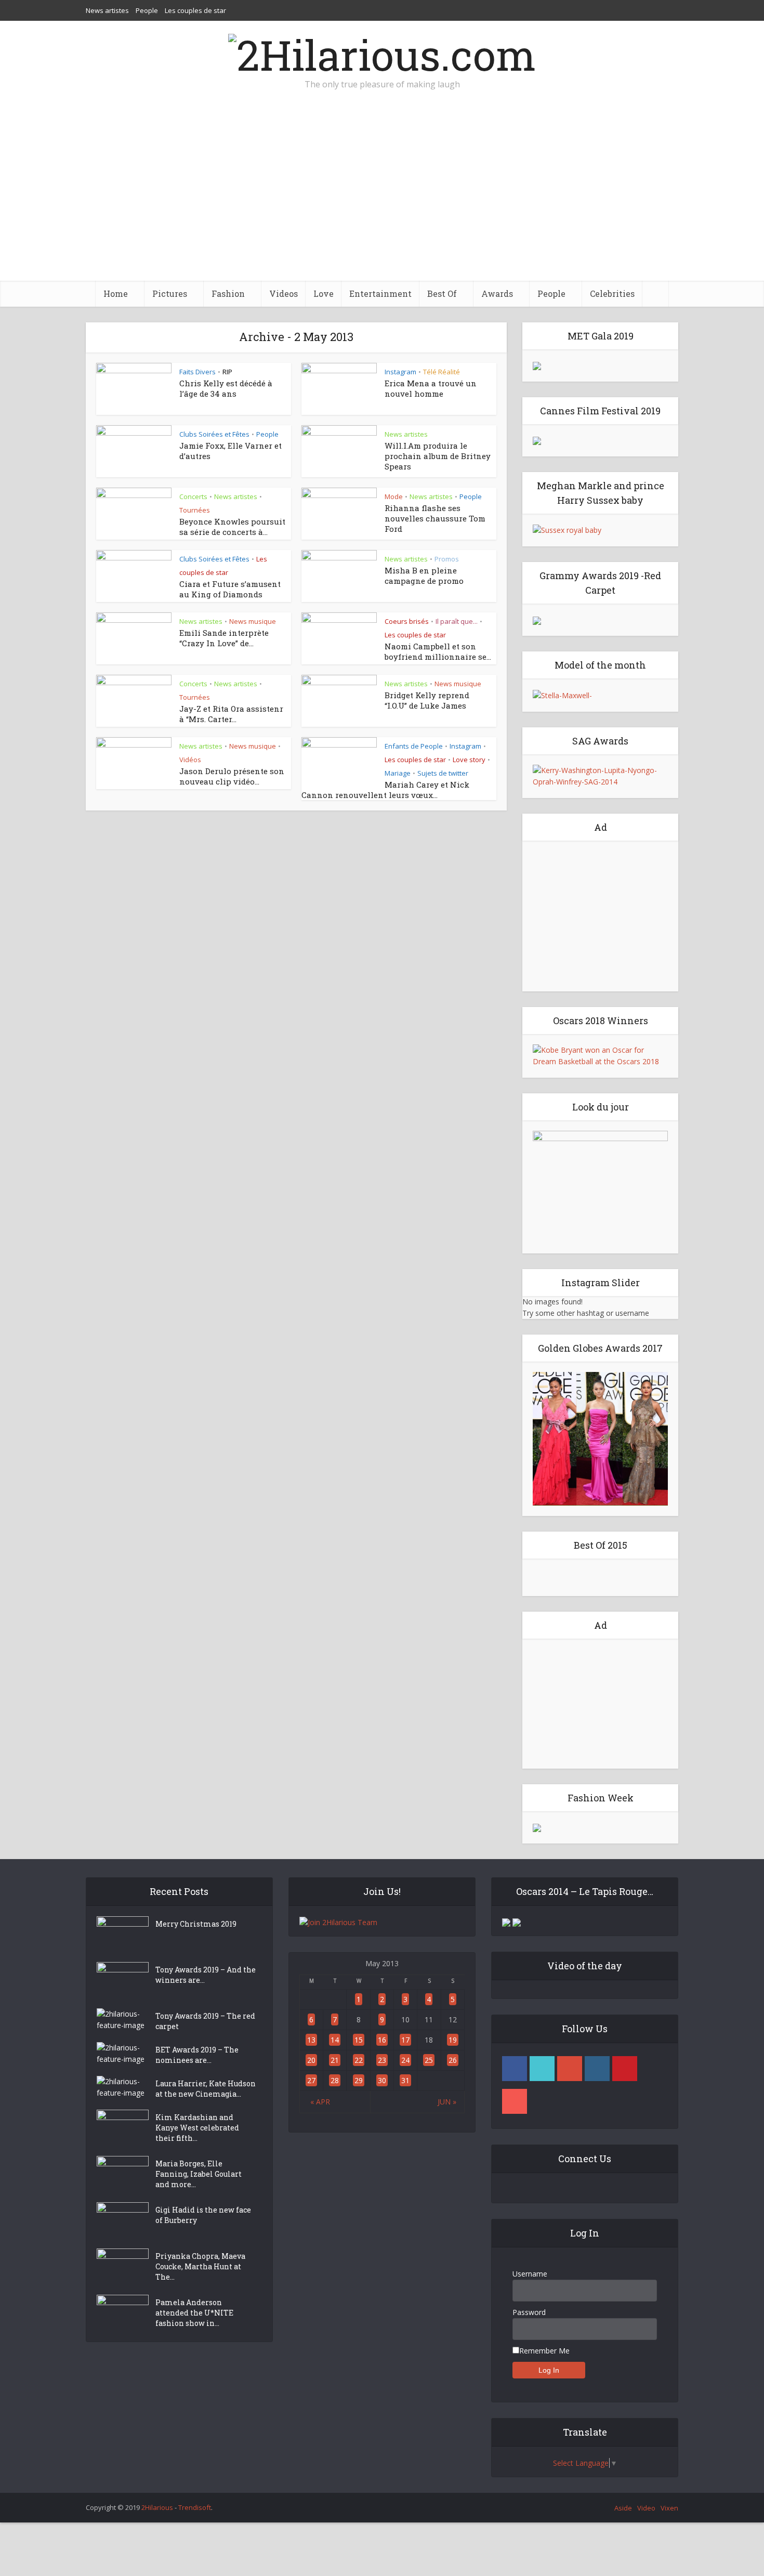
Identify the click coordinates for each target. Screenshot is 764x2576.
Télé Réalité (442, 372)
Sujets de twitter (443, 773)
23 (382, 2060)
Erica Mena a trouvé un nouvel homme (431, 388)
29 (359, 2080)
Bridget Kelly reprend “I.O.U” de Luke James (427, 700)
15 (359, 2040)
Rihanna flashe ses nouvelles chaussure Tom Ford (435, 518)
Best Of (442, 293)
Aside (623, 2508)
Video (646, 2508)
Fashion (228, 293)
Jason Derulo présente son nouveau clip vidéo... (232, 776)
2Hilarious (157, 2507)
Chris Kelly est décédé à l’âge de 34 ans (226, 388)
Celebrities (612, 293)
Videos (284, 293)
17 (405, 2040)
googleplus (570, 2069)
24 (405, 2060)
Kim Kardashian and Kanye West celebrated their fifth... (197, 2128)
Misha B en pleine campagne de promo (424, 576)
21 (335, 2060)
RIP (227, 372)
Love (324, 293)
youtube (515, 2101)
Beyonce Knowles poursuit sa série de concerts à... (232, 527)
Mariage (398, 773)
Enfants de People (414, 746)
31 (405, 2080)
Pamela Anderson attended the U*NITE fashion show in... (194, 2313)
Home (116, 293)
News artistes (107, 10)
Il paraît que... (457, 621)
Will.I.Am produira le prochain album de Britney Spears (438, 456)
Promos (447, 559)
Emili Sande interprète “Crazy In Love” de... (224, 638)
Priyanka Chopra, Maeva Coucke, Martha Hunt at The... (200, 2266)
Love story (469, 760)
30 (382, 2080)
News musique (253, 621)
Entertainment (380, 293)
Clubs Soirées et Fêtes (214, 434)
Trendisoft (195, 2507)
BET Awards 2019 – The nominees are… (197, 2055)
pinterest (625, 2069)
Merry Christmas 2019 (196, 1924)
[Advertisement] (382, 203)
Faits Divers (197, 372)
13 (311, 2040)
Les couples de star (195, 10)
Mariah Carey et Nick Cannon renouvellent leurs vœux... (385, 790)
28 (335, 2080)
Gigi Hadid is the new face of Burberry (203, 2215)
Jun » (447, 2102)
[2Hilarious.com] (382, 52)
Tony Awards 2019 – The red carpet (205, 2021)
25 (429, 2060)
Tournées (195, 510)
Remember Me (544, 2351)
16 (382, 2040)
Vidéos (190, 760)
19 (453, 2040)
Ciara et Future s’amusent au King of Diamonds (230, 589)
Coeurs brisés (407, 621)
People (147, 10)
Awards (497, 293)
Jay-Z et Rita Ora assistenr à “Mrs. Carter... (231, 714)
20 (311, 2060)
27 (311, 2080)
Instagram (400, 372)
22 (359, 2060)
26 (453, 2060)
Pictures (170, 293)
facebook (515, 2069)
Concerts (193, 496)
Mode (394, 496)
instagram (597, 2069)
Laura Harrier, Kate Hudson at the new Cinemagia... (206, 2089)
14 (335, 2040)
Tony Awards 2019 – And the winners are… (206, 1975)
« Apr (320, 2102)
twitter (542, 2069)
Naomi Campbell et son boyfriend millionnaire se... (438, 651)
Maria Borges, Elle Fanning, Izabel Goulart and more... (199, 2174)
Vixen (669, 2508)
